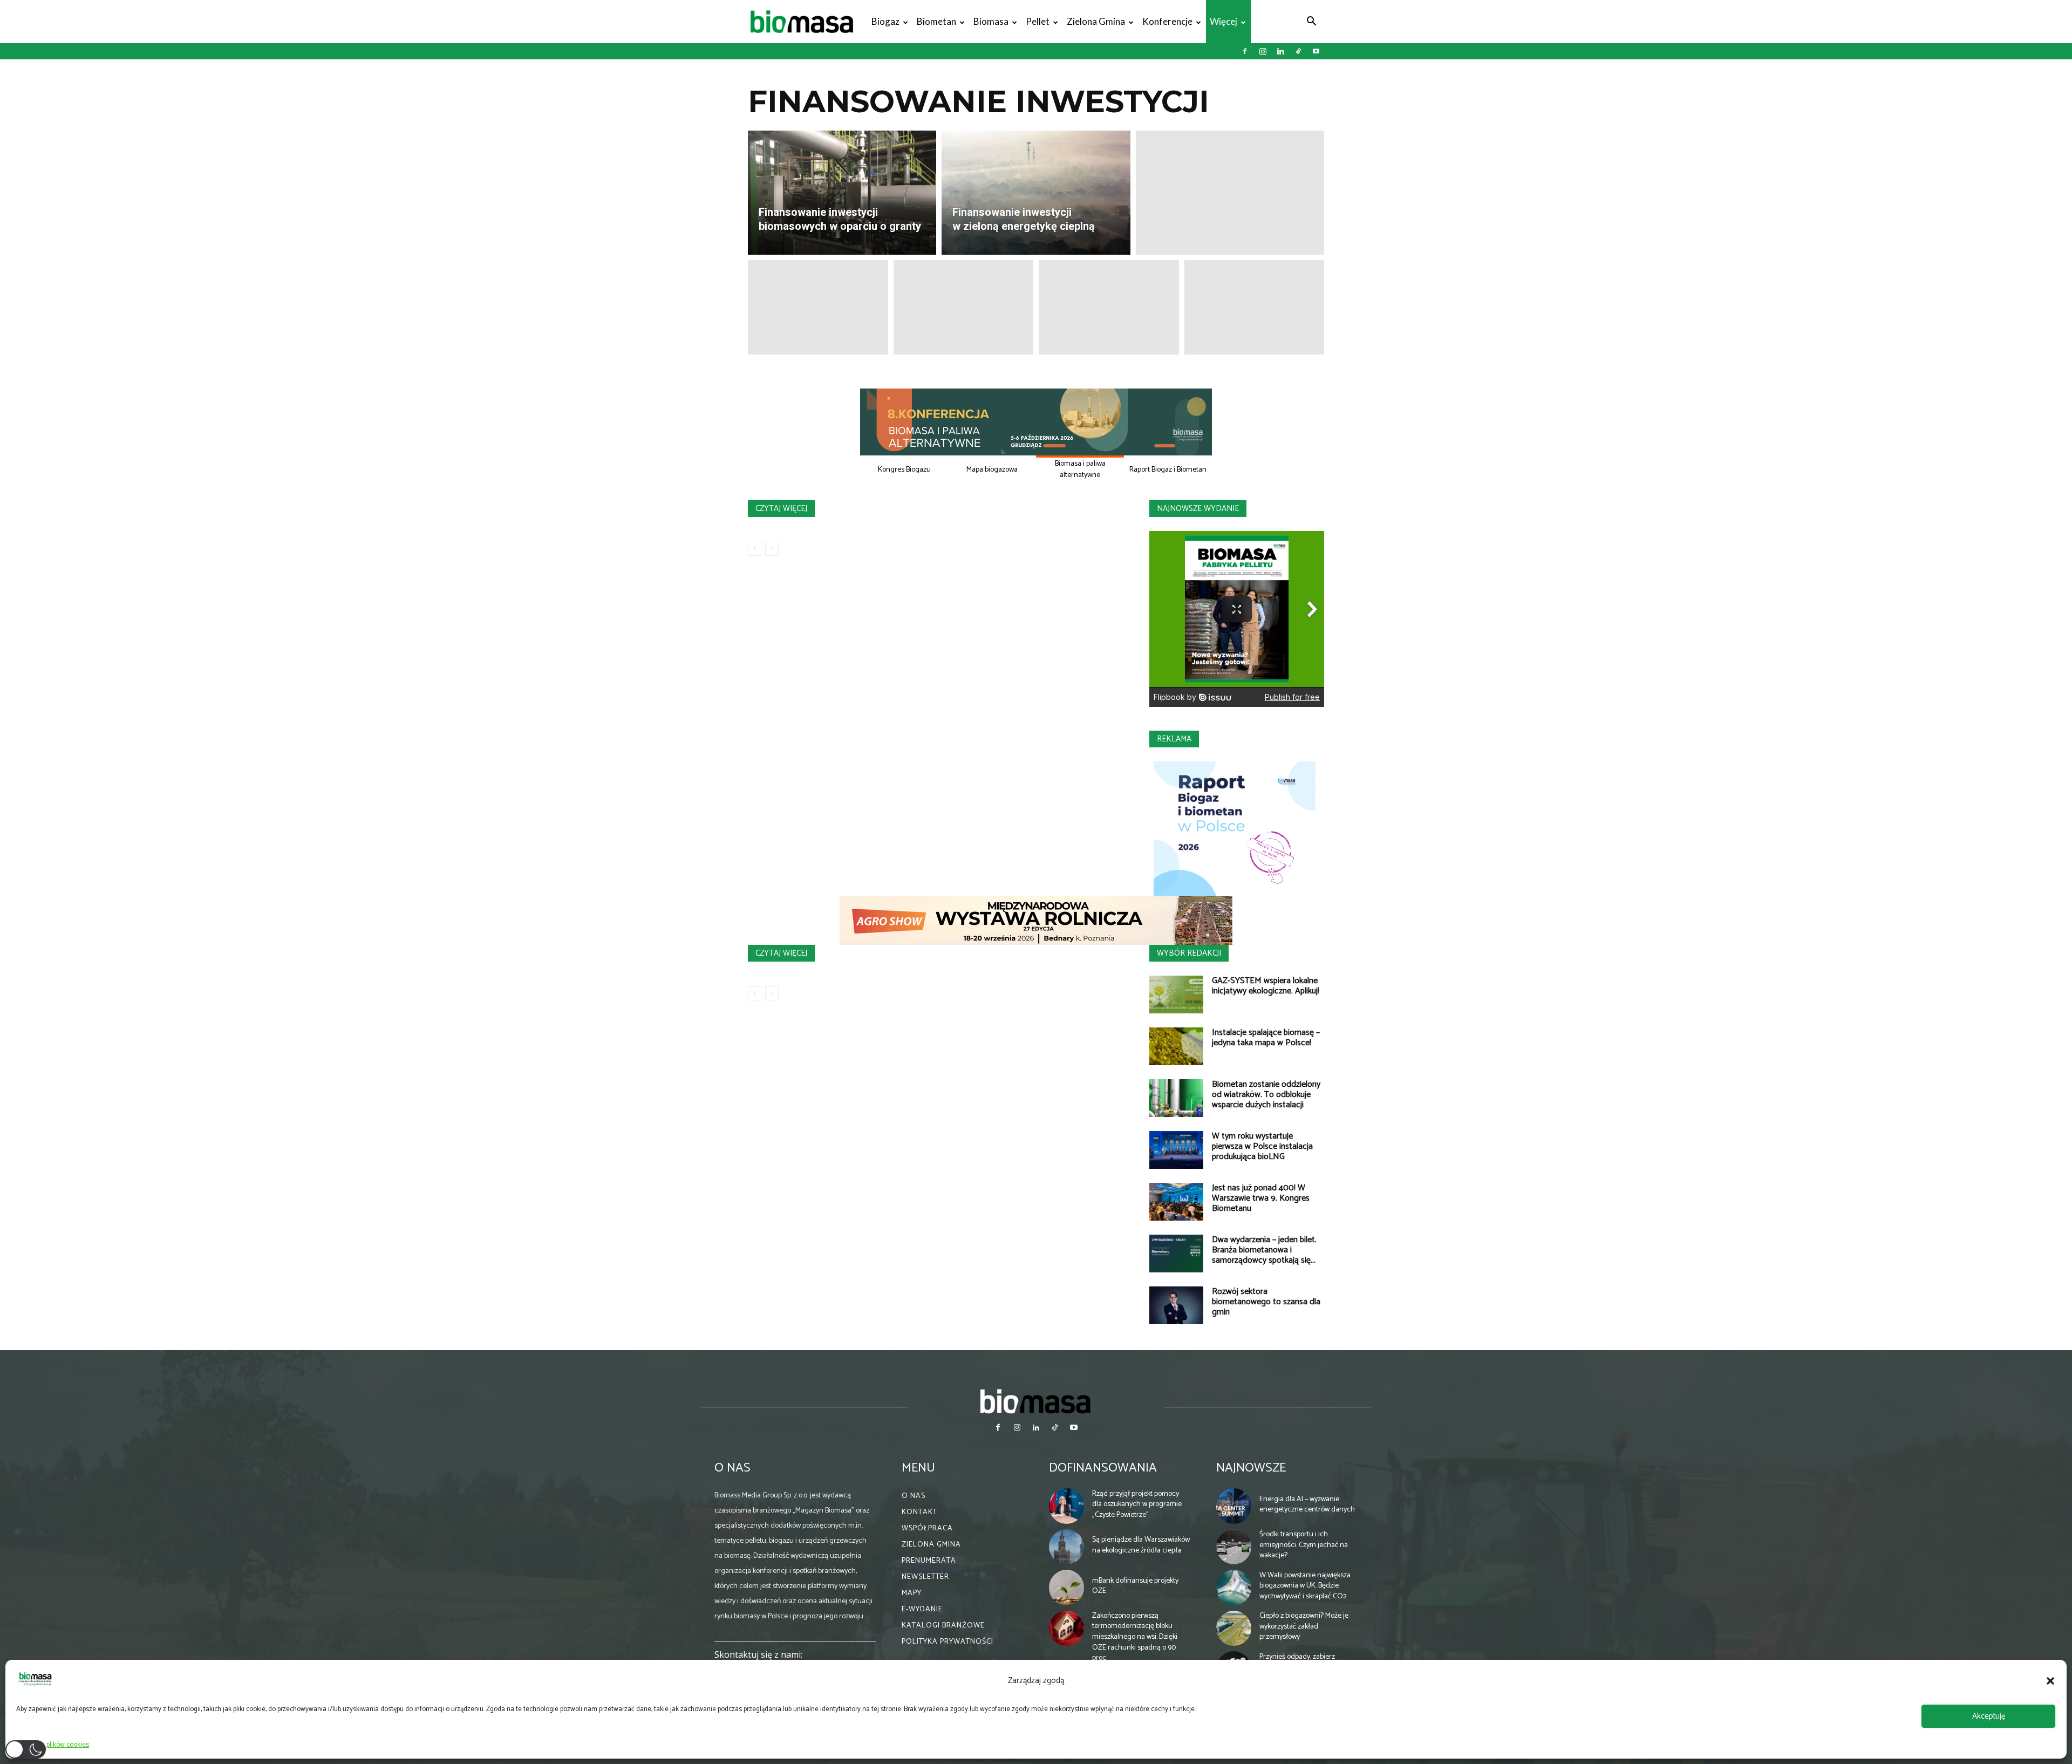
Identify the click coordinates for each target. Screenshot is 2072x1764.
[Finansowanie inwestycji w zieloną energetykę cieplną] (1036, 193)
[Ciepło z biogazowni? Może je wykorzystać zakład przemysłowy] (1234, 1629)
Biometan (936, 21)
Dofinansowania (1103, 1468)
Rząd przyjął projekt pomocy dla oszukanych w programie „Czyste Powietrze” (1137, 1504)
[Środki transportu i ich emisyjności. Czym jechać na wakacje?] (1234, 1547)
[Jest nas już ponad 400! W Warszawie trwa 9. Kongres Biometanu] (1176, 1202)
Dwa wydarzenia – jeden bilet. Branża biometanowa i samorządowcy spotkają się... (1264, 1250)
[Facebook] (1245, 51)
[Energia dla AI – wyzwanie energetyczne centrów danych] (1234, 1506)
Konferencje (1167, 21)
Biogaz (885, 21)
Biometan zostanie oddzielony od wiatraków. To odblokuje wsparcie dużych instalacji (1266, 1095)
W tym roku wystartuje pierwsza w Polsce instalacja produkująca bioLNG (1262, 1146)
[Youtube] (1316, 51)
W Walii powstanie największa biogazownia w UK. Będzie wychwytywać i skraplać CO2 (1305, 1586)
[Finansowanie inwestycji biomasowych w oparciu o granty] (842, 193)
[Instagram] (1263, 51)
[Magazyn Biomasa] (1036, 1401)
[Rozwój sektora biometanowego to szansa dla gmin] (1176, 1305)
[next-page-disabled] (772, 549)
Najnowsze (1251, 1468)
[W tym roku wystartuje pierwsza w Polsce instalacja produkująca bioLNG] (1176, 1150)
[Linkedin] (1280, 51)
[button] (2050, 1681)
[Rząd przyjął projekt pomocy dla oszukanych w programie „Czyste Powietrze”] (1067, 1506)
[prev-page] (755, 549)
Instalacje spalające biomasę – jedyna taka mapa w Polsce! (1266, 1038)
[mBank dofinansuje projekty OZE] (1067, 1588)
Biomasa (991, 21)
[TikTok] (1298, 51)
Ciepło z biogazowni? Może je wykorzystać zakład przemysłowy (1304, 1626)
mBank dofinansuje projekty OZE (1135, 1586)
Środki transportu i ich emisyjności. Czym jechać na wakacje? (1304, 1545)
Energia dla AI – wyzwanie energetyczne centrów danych (1307, 1505)
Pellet (1038, 21)
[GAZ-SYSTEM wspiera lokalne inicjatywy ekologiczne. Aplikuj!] (1176, 995)
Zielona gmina (1096, 21)
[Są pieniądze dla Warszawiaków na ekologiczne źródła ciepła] (1067, 1547)
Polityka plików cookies (55, 1745)
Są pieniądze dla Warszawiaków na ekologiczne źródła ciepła (1141, 1545)
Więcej (1224, 21)
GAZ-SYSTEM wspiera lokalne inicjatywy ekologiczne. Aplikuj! (1266, 986)
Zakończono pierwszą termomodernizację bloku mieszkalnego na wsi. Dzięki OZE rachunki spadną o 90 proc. (1135, 1637)
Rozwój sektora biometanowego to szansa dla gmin (1266, 1302)
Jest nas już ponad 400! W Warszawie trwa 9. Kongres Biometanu (1261, 1198)
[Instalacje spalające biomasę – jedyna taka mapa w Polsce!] (1176, 1046)
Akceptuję (1989, 1716)
